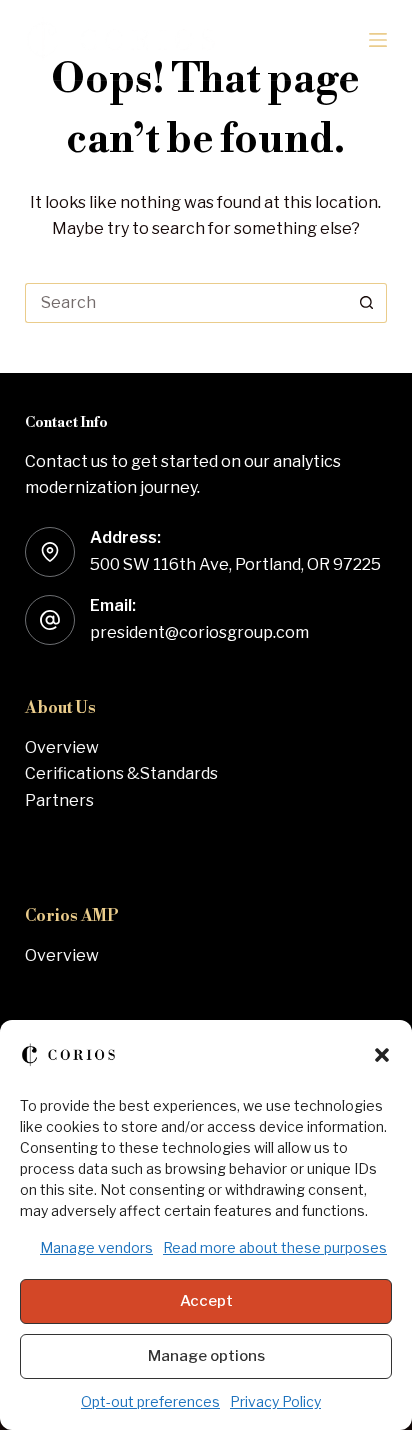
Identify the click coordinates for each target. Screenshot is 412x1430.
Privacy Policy (275, 1401)
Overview (62, 747)
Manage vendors (96, 1247)
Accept (206, 1301)
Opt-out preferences (150, 1401)
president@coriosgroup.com (199, 632)
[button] (382, 1055)
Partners (59, 800)
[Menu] (378, 40)
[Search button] (367, 303)
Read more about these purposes (275, 1247)
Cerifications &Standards (121, 773)
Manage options (206, 1356)
